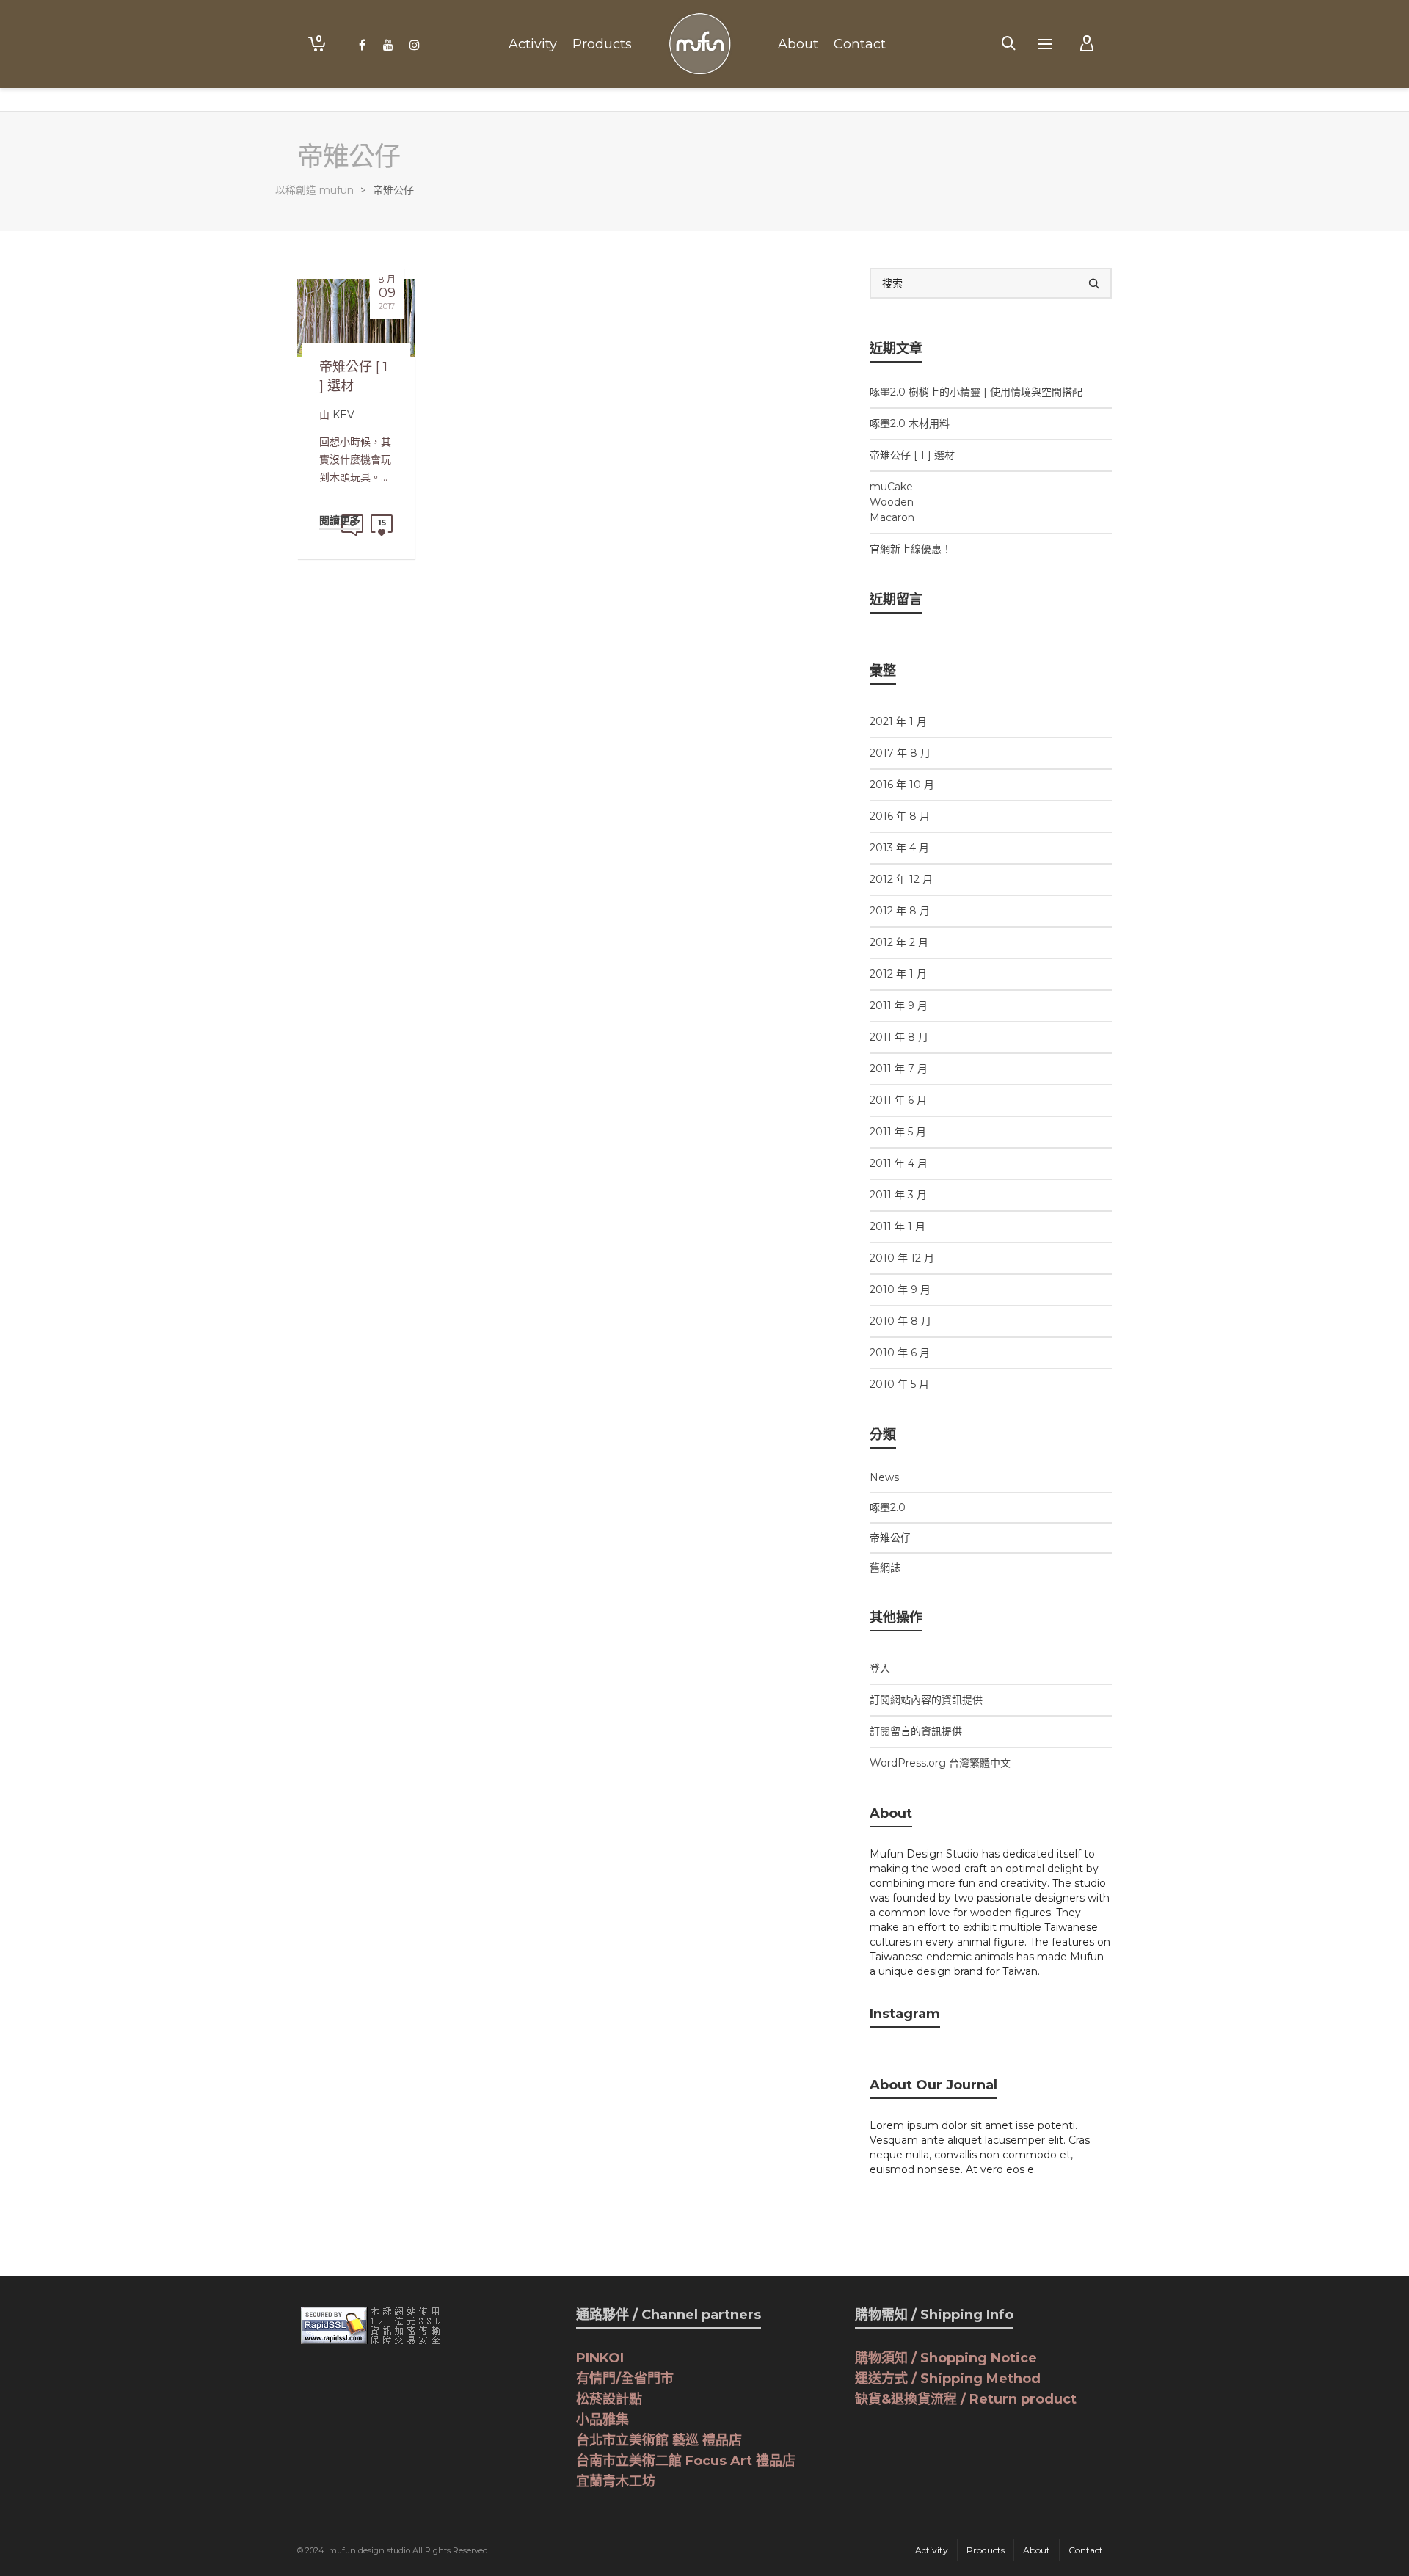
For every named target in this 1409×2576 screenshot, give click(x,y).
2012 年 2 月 (899, 942)
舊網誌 (885, 1568)
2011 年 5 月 (898, 1132)
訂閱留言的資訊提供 (916, 1731)
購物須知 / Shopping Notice (946, 2358)
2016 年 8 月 (900, 816)
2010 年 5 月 (899, 1384)
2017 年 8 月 (900, 753)
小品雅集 (602, 2420)
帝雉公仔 (890, 1538)
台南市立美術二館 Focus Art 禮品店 (686, 2461)
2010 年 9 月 (900, 1289)
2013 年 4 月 (899, 848)
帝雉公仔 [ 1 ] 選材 (912, 455)
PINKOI (600, 2358)
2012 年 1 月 (898, 974)
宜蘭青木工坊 (616, 2481)
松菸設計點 (609, 2399)
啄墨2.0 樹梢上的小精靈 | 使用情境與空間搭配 (976, 392)
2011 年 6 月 (898, 1100)
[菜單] (1045, 45)
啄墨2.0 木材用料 (910, 423)
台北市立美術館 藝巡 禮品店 (659, 2440)
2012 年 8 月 (900, 911)
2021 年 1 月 (898, 721)
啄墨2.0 (888, 1507)
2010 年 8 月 (900, 1321)
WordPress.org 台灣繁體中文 (940, 1763)
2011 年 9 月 (899, 1005)
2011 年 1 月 (898, 1226)
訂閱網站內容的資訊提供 (926, 1700)
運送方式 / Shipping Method (948, 2379)
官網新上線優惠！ (911, 549)
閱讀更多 (340, 520)
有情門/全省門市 (625, 2379)
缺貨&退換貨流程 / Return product (966, 2399)
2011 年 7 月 (899, 1069)
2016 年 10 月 (902, 785)
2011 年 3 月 (898, 1195)
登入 (880, 1668)
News (884, 1477)
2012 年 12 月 (901, 879)
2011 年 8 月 (899, 1037)
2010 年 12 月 (902, 1258)
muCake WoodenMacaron (892, 502)
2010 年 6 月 (900, 1353)
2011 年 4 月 (899, 1163)
